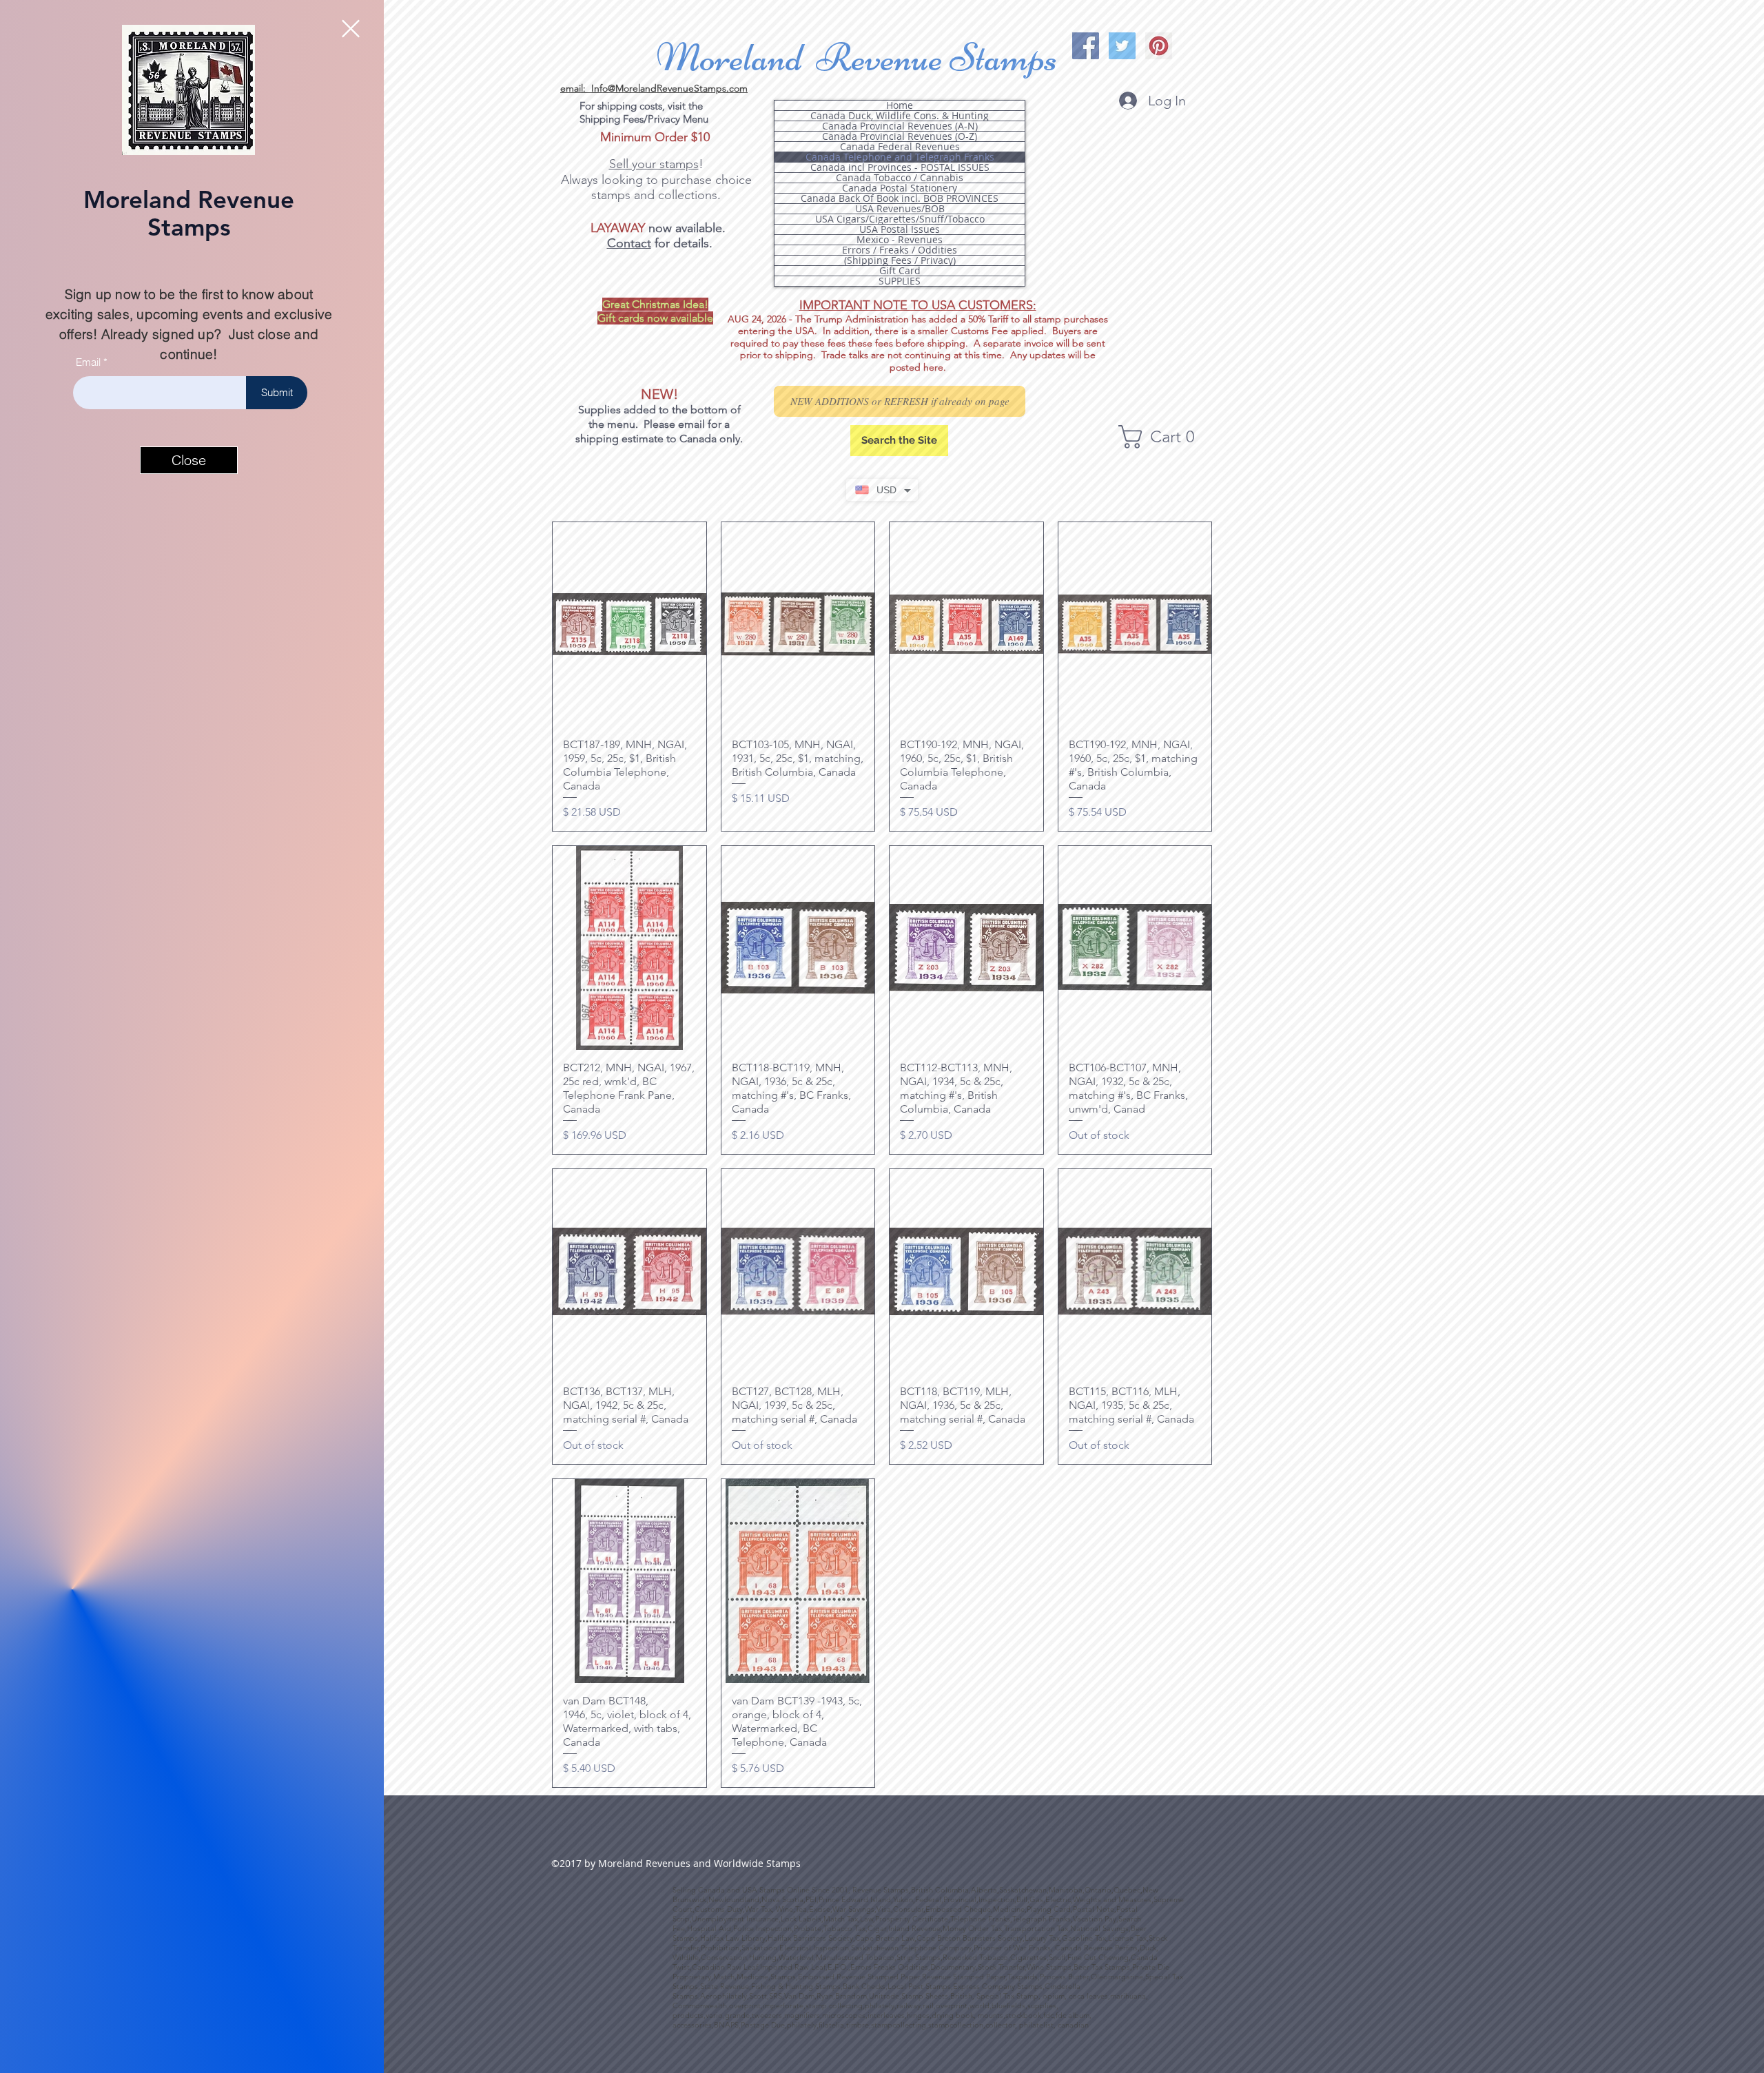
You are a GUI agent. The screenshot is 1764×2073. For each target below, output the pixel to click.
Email (88, 362)
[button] (351, 29)
